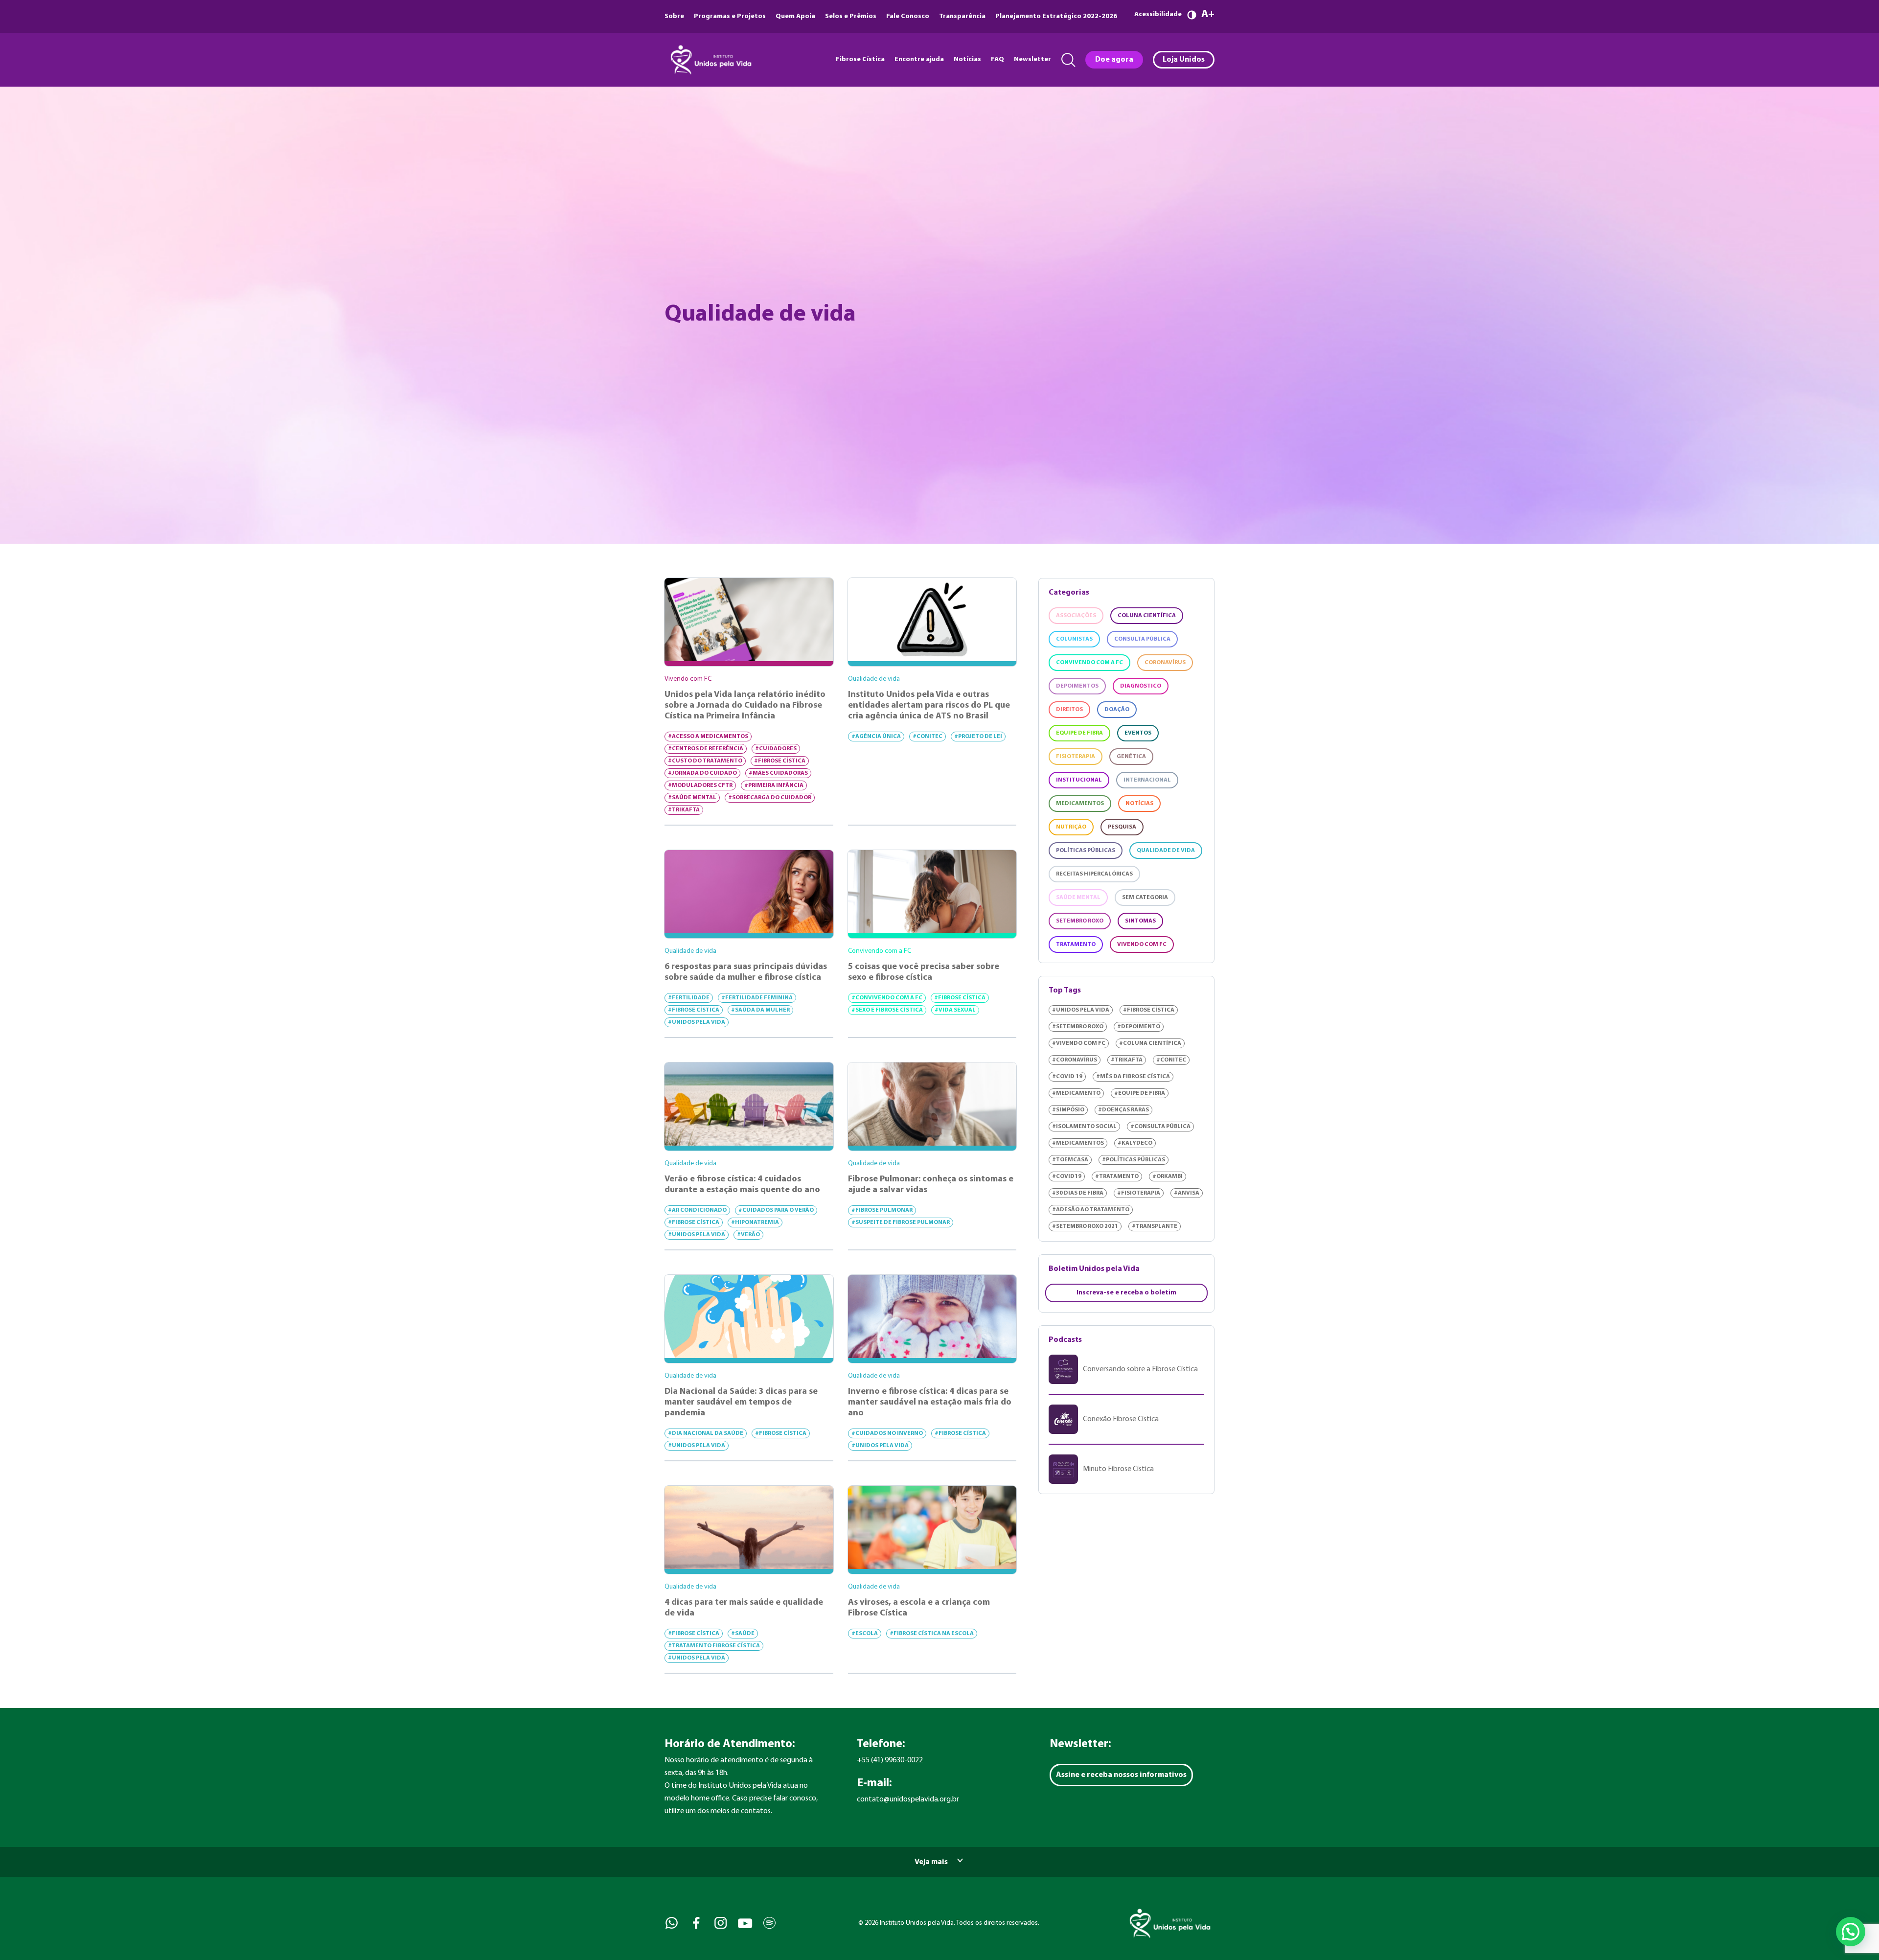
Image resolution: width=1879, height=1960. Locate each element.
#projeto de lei (978, 737)
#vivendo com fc (1079, 1043)
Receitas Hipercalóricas (1094, 874)
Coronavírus (1165, 663)
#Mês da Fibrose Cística (1133, 1077)
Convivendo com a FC (1089, 663)
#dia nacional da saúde (706, 1433)
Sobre (674, 16)
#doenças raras (1123, 1110)
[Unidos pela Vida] (710, 60)
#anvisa (1187, 1193)
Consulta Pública (1142, 639)
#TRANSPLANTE (1155, 1226)
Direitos (1069, 710)
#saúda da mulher (760, 1010)
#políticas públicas (1134, 1160)
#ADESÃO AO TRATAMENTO (1091, 1210)
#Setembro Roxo (1078, 1027)
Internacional (1147, 780)
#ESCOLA (865, 1634)
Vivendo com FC (1142, 945)
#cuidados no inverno (887, 1433)
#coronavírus (1075, 1060)
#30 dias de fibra (1078, 1193)
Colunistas (1074, 639)
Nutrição (1071, 827)
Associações (1076, 616)
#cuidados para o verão (776, 1210)
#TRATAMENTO (1117, 1176)
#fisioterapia (1139, 1193)
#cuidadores (776, 749)
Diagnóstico (1141, 686)
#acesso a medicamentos (708, 737)
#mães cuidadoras (778, 773)
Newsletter (1032, 59)
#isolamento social (1084, 1127)
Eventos (1138, 733)
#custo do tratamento (705, 761)
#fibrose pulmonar (882, 1210)
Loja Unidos (1184, 60)
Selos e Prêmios (851, 16)
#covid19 (1067, 1176)
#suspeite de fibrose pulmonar (901, 1222)
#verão (748, 1235)
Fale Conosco (908, 16)
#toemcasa (1070, 1160)
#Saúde (743, 1634)
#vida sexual (955, 1010)
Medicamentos (1080, 804)
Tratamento (1076, 945)
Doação (1117, 710)
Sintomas (1140, 921)
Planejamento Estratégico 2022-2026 (1056, 16)
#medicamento (1076, 1093)
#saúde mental (692, 798)
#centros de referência (706, 749)
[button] (1851, 1932)
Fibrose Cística (860, 59)
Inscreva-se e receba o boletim (1126, 1293)
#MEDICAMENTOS (1078, 1143)
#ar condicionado (697, 1210)
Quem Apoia (795, 16)
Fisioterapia (1076, 757)
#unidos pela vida (697, 1022)
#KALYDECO (1135, 1143)
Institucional (1079, 780)
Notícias (967, 59)
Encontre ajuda (919, 59)
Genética (1131, 757)
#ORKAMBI (1168, 1176)
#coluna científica (1150, 1043)
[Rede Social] (671, 1923)
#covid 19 (1067, 1077)
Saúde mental (1078, 898)
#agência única (876, 737)
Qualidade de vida (1166, 851)
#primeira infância (774, 785)
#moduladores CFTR (700, 785)
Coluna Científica (1147, 616)
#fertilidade (689, 998)
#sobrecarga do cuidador (770, 798)
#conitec (928, 737)
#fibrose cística (780, 761)
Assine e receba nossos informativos (1121, 1775)
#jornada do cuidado (702, 773)
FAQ (997, 59)
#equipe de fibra (1140, 1093)
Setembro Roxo (1080, 921)
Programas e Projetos (730, 16)
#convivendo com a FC (887, 998)
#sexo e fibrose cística (887, 1010)
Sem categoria (1145, 898)
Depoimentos (1077, 686)
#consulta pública (1160, 1127)
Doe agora (1114, 60)
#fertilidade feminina (757, 998)
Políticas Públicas (1086, 851)
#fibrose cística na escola (932, 1634)
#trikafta (684, 810)
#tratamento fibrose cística (714, 1646)
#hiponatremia (755, 1222)
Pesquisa (1122, 827)
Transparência (962, 16)
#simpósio (1068, 1110)
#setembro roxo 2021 (1085, 1226)
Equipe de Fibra (1079, 733)
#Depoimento (1139, 1027)
